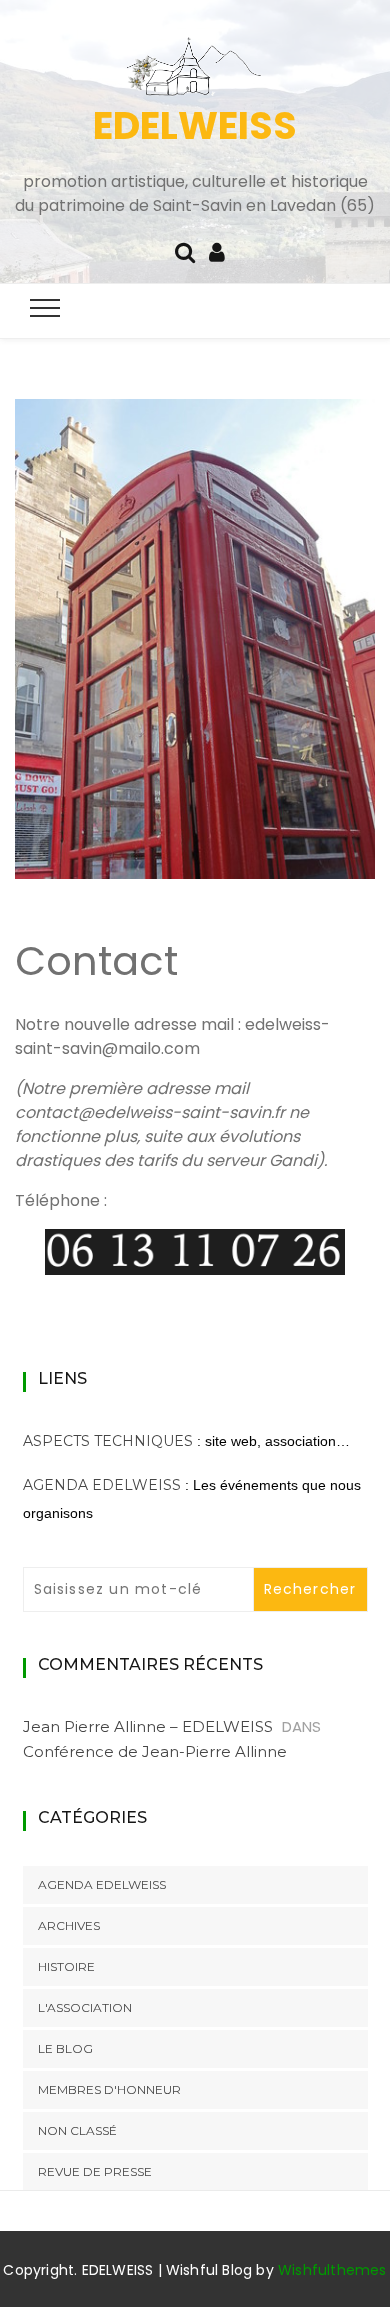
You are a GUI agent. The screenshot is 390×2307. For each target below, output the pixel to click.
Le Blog (65, 2048)
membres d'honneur (109, 2089)
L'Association (85, 2007)
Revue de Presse (95, 2171)
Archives (69, 1925)
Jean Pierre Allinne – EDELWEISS (148, 1726)
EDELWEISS (195, 125)
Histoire (66, 1966)
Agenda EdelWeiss (102, 1485)
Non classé (77, 2130)
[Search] (185, 250)
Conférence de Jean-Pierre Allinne (155, 1751)
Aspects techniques (108, 1441)
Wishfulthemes (332, 2270)
